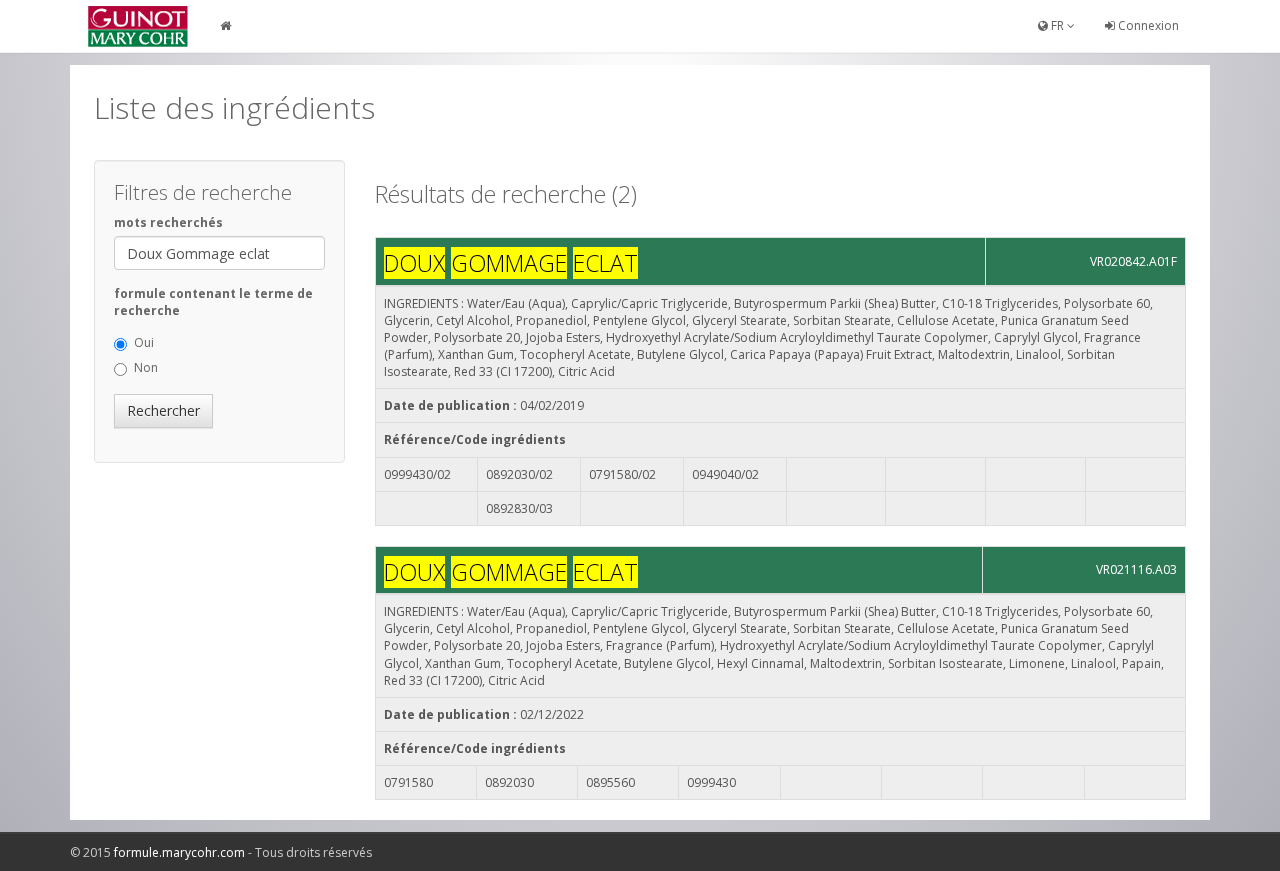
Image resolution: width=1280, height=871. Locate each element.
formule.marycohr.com (179, 852)
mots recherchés (168, 222)
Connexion (1147, 25)
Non (146, 367)
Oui (144, 342)
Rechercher (163, 410)
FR (1057, 25)
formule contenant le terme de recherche (213, 302)
